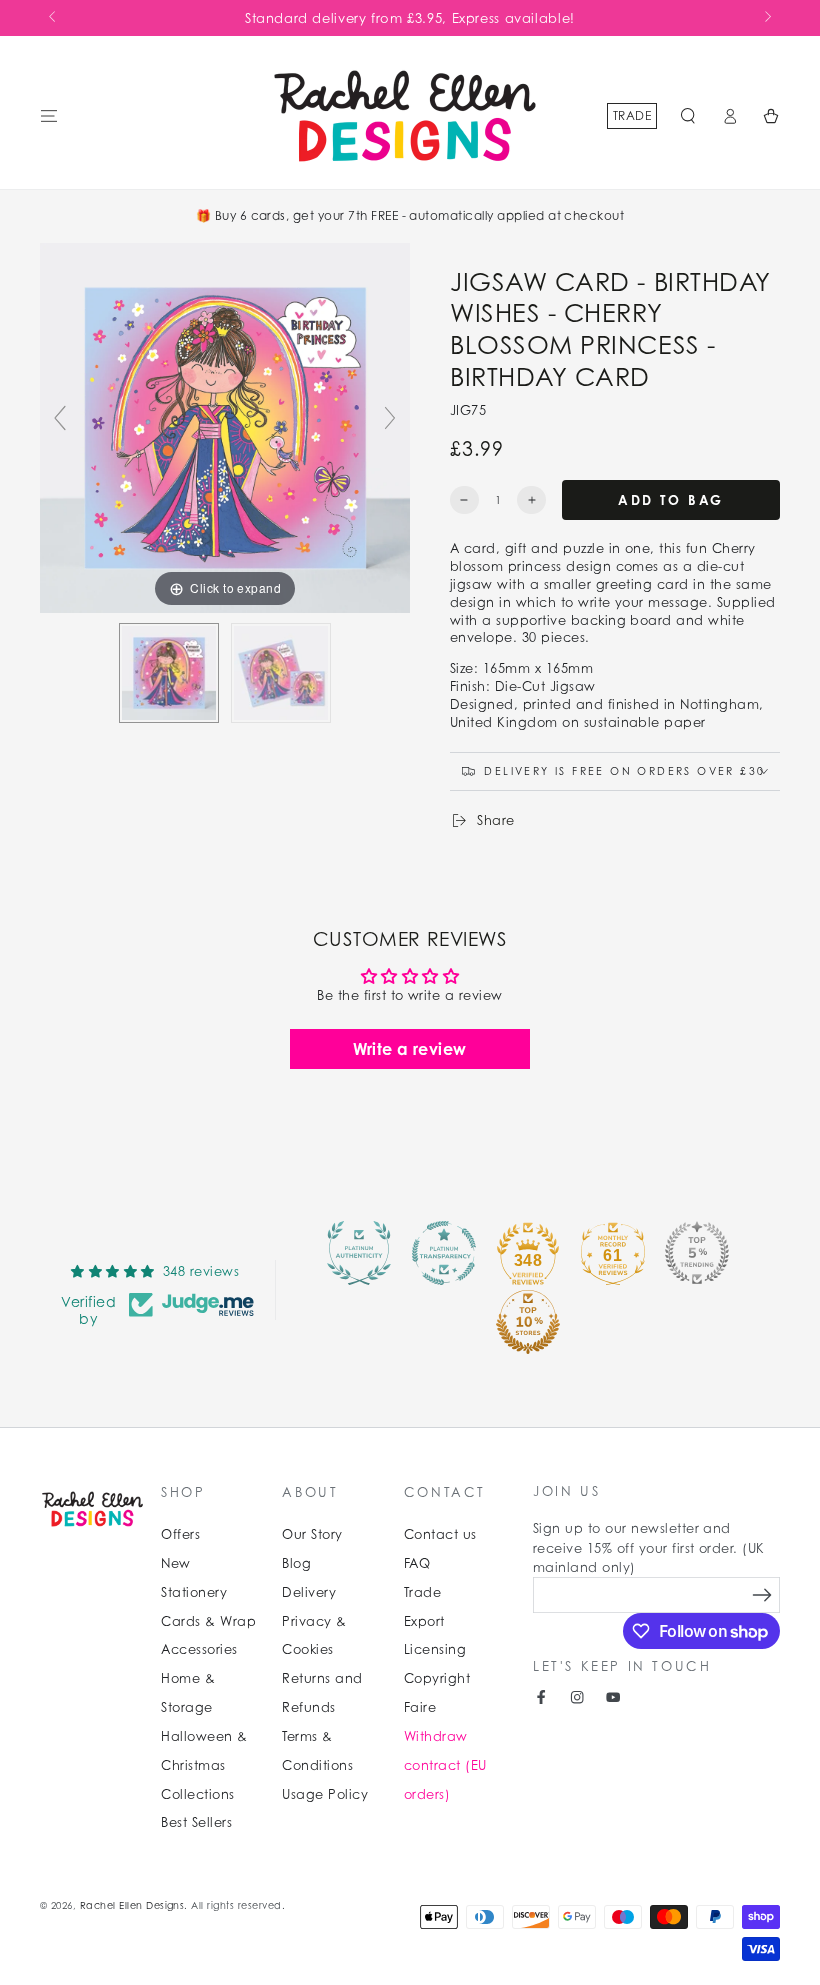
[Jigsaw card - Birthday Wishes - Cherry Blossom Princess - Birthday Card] (169, 673)
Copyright (437, 1678)
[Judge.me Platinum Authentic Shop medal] (359, 1253)
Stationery (194, 1592)
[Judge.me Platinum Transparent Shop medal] (444, 1253)
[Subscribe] (762, 1594)
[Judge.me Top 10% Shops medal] (528, 1322)
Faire (420, 1707)
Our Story (312, 1534)
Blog (296, 1563)
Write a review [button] (410, 1049)
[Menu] (49, 115)
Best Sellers (196, 1822)
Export (424, 1621)
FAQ (417, 1563)
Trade (632, 115)
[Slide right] (766, 18)
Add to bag (671, 500)
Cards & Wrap (208, 1621)
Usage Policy (325, 1794)
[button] (688, 115)
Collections (197, 1794)
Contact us (440, 1534)
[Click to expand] (225, 426)
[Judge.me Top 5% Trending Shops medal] (697, 1253)
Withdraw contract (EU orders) (445, 1765)
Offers (180, 1534)
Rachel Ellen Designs (132, 1905)
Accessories (199, 1649)
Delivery (309, 1592)
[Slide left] (53, 18)
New (175, 1563)
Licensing (435, 1649)
